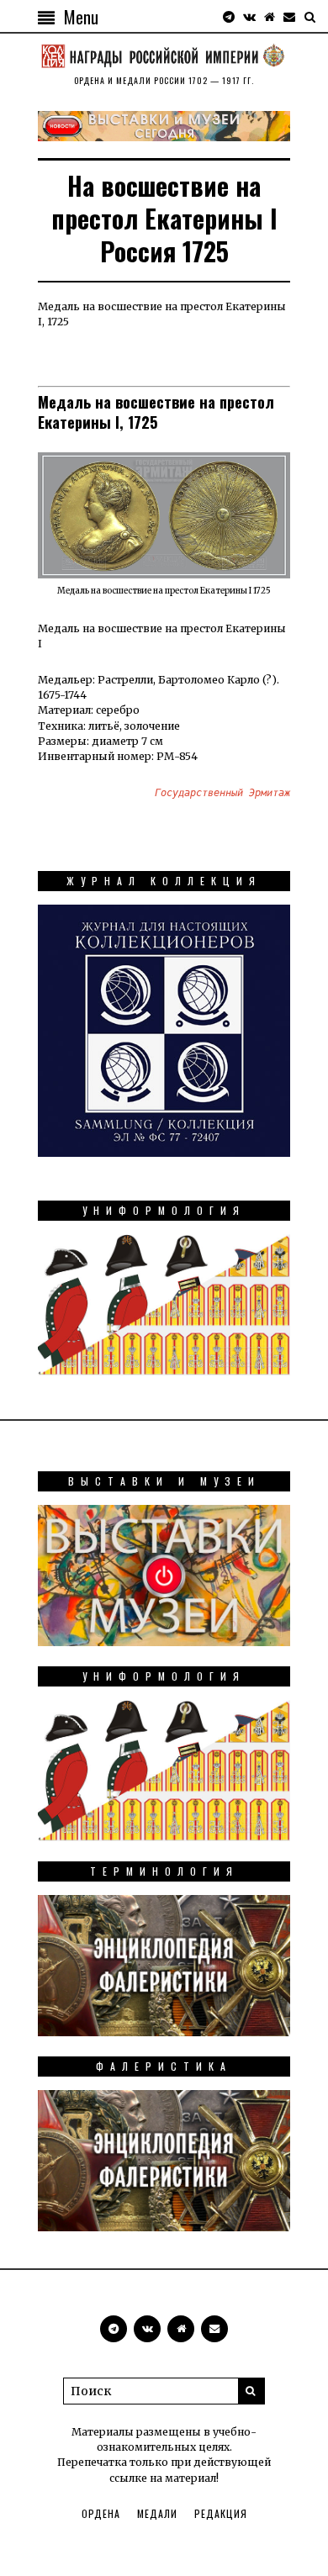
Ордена (101, 2513)
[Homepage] (269, 17)
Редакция (221, 2513)
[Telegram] (229, 17)
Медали (157, 2513)
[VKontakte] (249, 17)
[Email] (289, 17)
